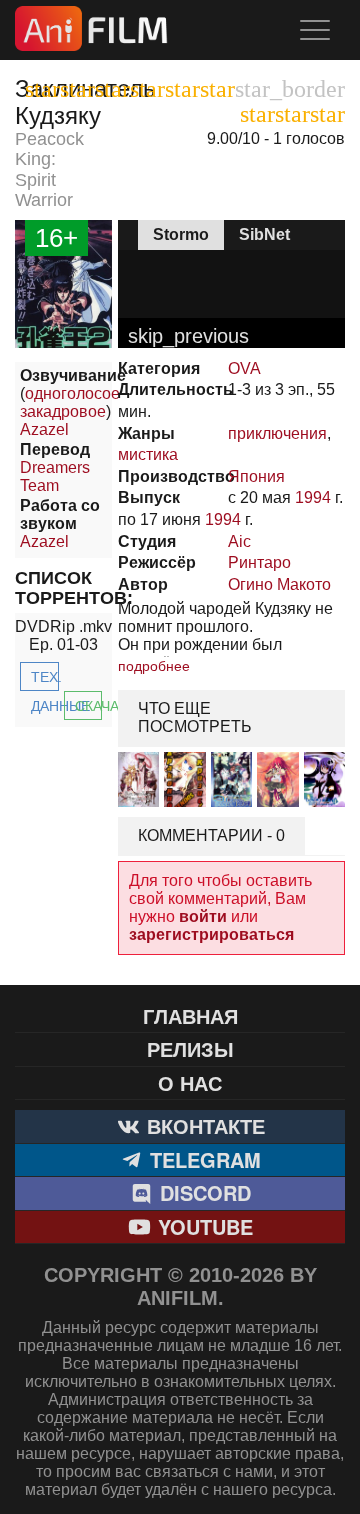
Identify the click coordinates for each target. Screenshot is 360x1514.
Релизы (190, 1048)
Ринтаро (259, 562)
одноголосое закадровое (70, 402)
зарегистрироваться (211, 934)
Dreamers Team (55, 476)
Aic (239, 541)
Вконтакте (203, 1125)
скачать (89, 706)
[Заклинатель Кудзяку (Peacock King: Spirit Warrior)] (63, 342)
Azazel (44, 429)
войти (203, 916)
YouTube (202, 1226)
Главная (190, 1015)
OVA (244, 368)
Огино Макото (279, 584)
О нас (190, 1082)
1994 (313, 497)
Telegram (202, 1159)
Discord (202, 1192)
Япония (256, 476)
